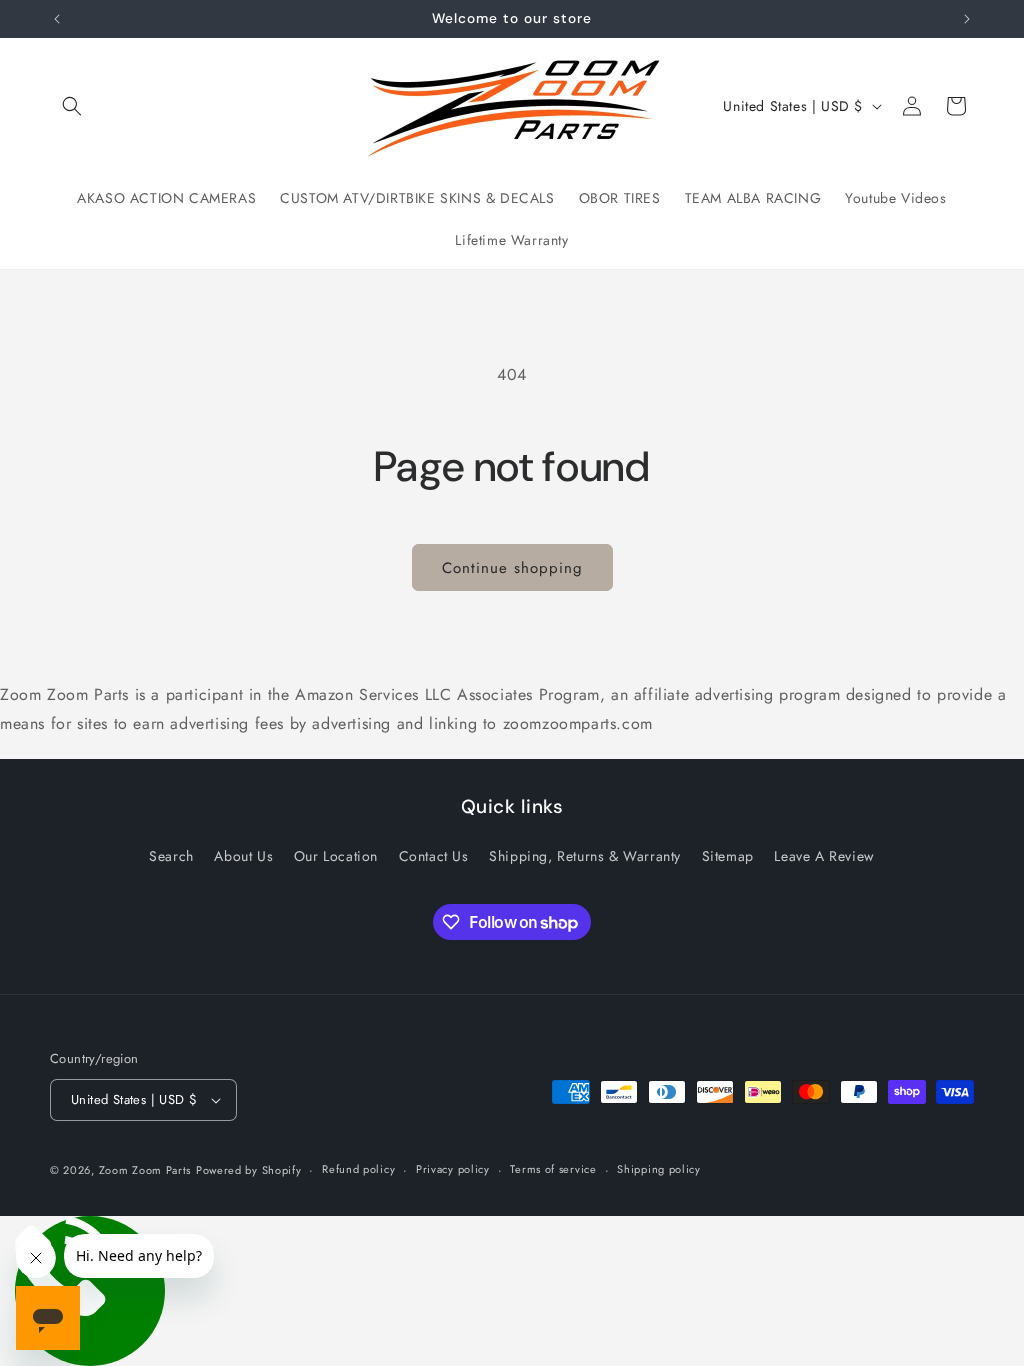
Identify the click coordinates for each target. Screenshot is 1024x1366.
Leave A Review (824, 856)
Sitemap (728, 856)
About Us (243, 856)
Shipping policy (659, 1169)
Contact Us (434, 856)
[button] (72, 106)
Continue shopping (512, 568)
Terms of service (553, 1169)
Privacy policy (453, 1169)
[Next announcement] (967, 19)
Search (171, 856)
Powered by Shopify (249, 1170)
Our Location (336, 856)
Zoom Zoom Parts (145, 1170)
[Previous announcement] (57, 19)
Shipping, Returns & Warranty (585, 856)
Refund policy (358, 1169)
